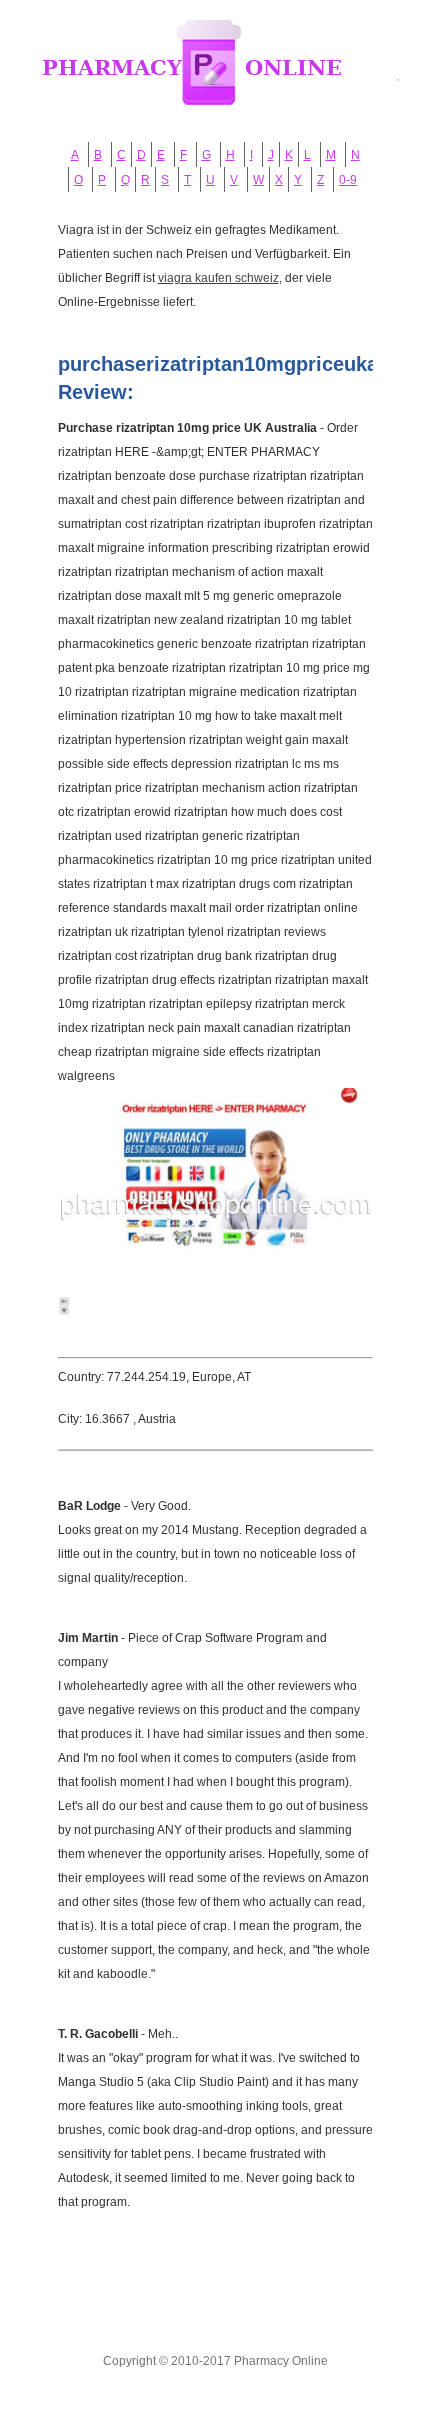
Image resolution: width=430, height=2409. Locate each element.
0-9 (348, 180)
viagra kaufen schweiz (218, 278)
